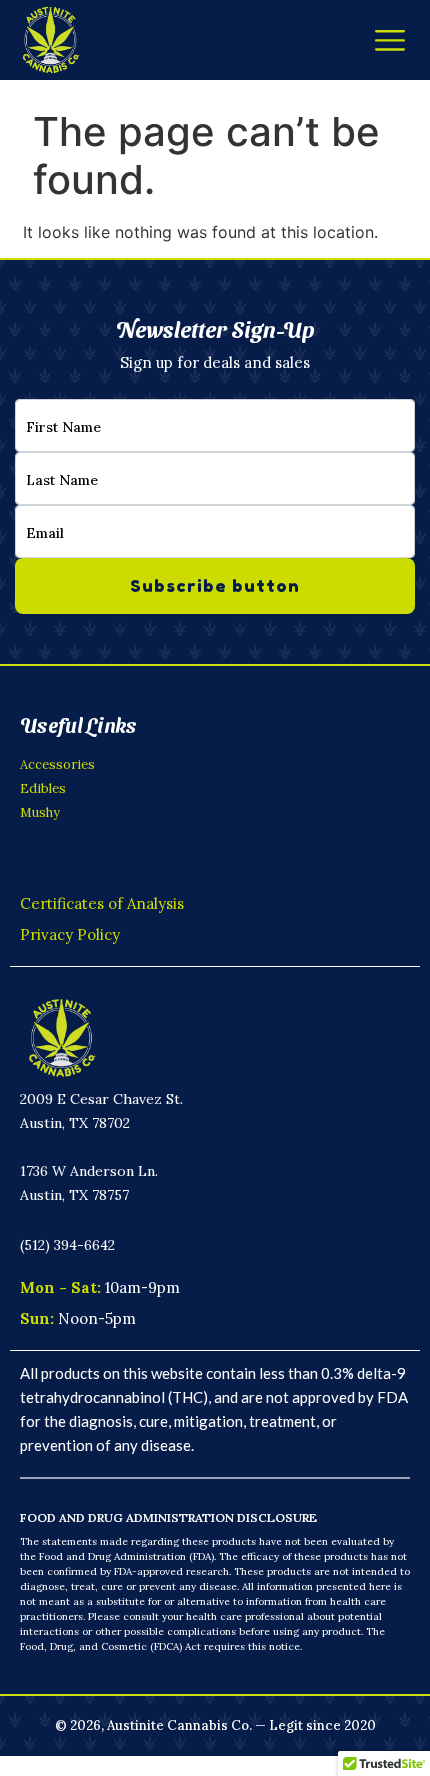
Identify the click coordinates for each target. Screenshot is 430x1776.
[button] (390, 40)
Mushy (40, 812)
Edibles (43, 788)
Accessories (57, 764)
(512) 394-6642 (67, 1245)
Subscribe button (215, 585)
